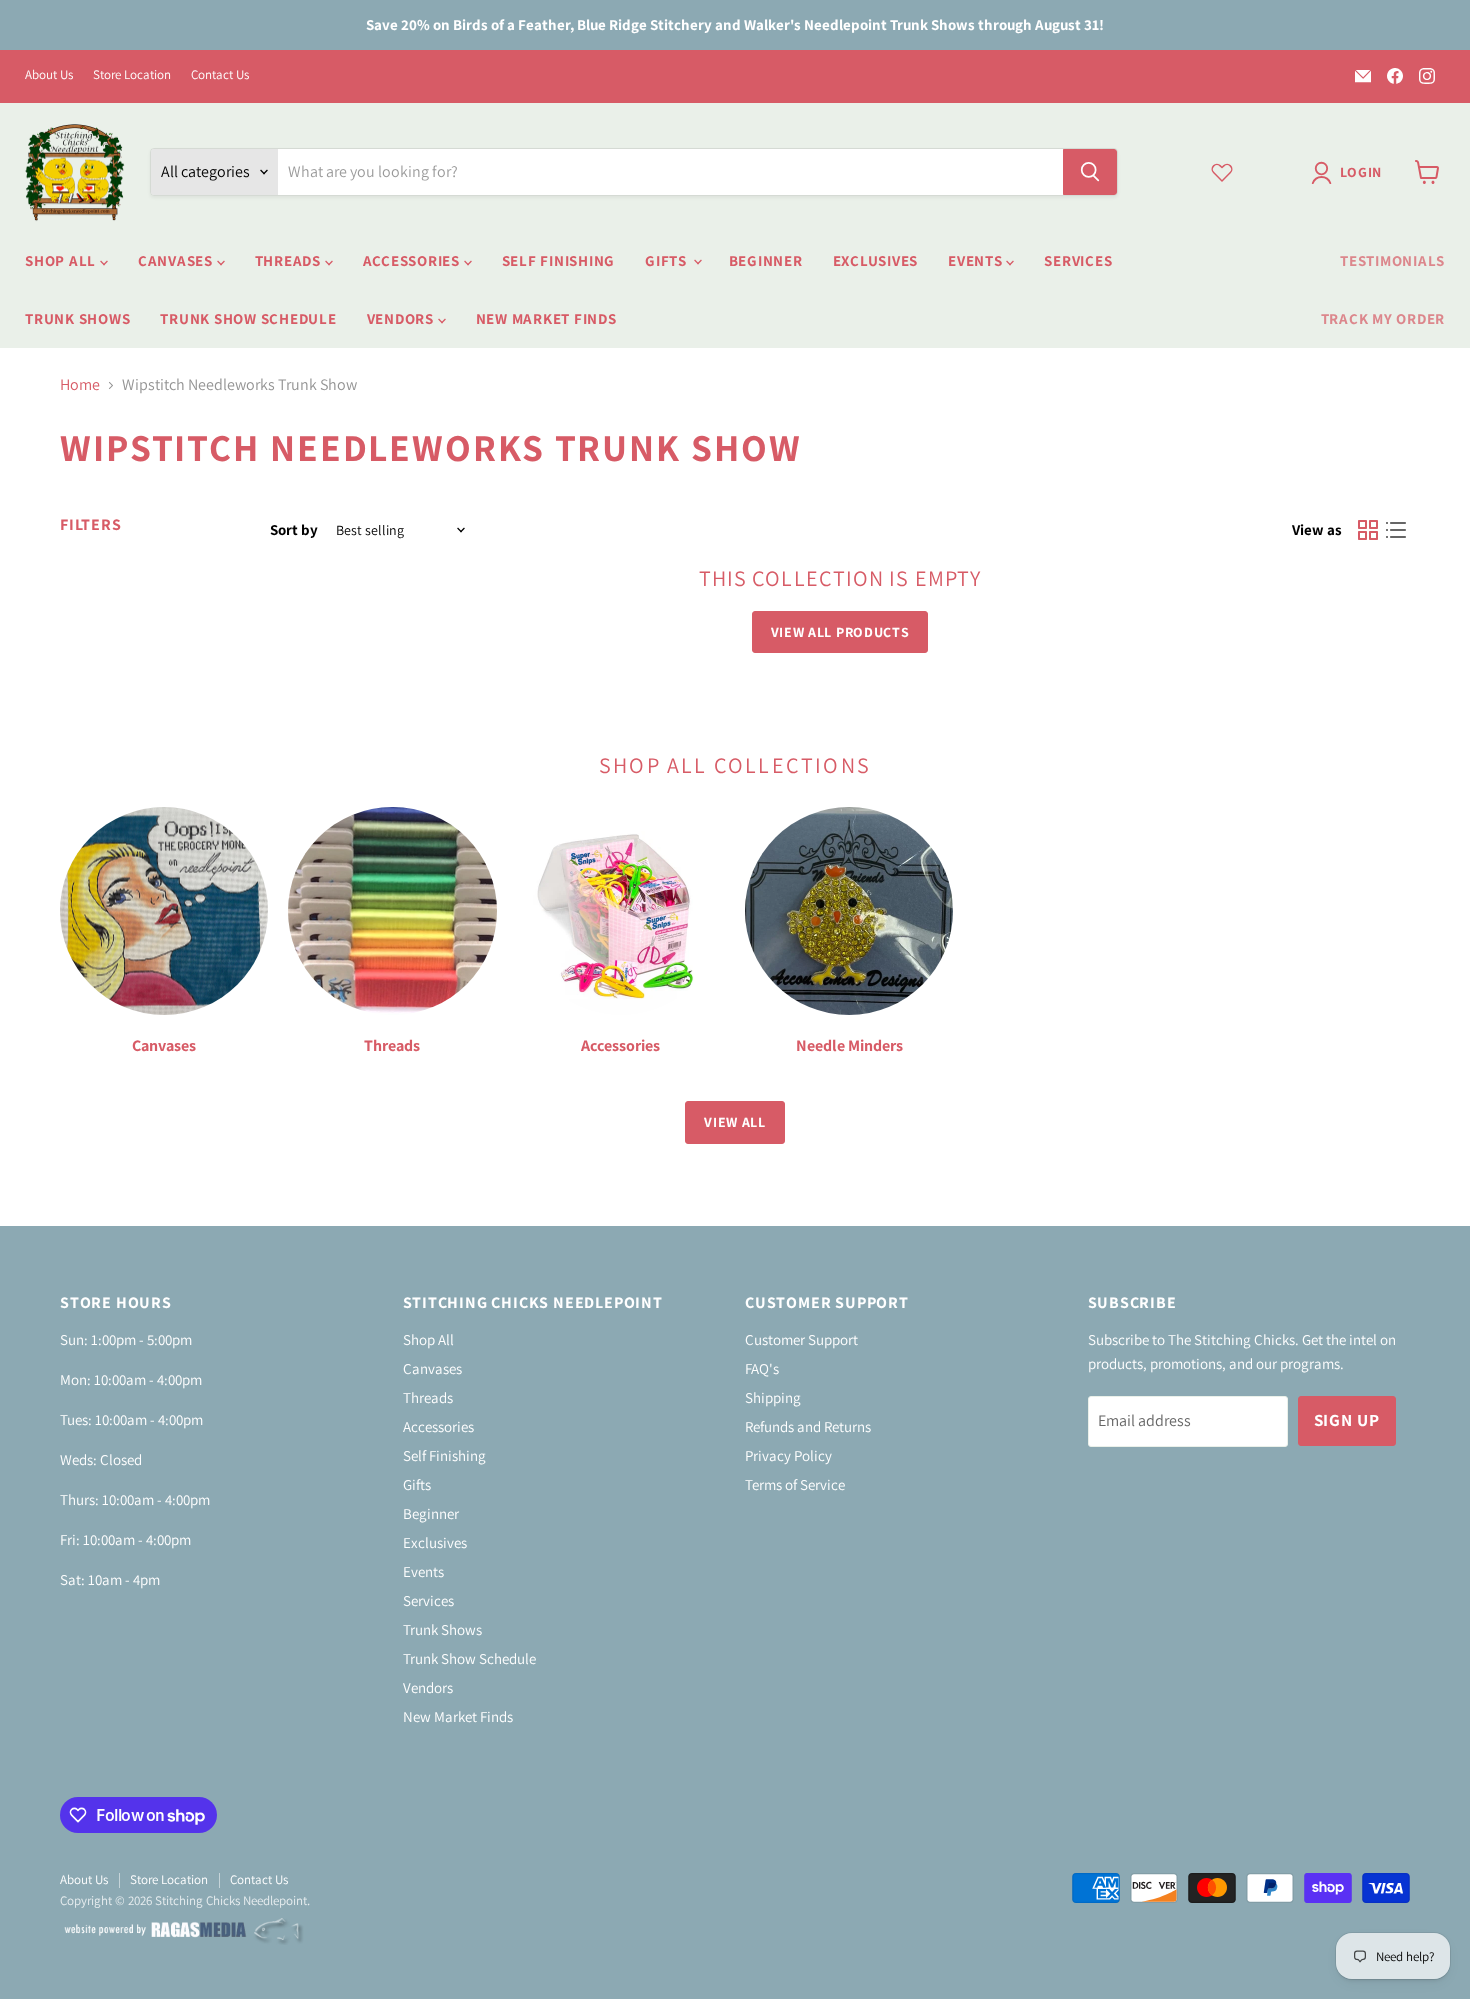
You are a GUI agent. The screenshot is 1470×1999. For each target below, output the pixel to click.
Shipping (773, 1397)
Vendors (402, 318)
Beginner (766, 260)
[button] (1350, 173)
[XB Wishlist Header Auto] (1222, 172)
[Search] (1090, 172)
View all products (840, 632)
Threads (290, 260)
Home (80, 385)
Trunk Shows (77, 318)
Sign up (1347, 1420)
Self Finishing (559, 260)
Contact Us (220, 75)
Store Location (132, 75)
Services (1078, 260)
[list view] (1396, 530)
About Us (49, 75)
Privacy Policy (788, 1455)
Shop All (62, 260)
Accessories (413, 260)
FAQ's (762, 1368)
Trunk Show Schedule (248, 318)
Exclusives (876, 260)
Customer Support (801, 1339)
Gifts (668, 260)
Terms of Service (795, 1484)
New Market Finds (546, 318)
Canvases (177, 260)
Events (977, 260)
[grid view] (1368, 530)
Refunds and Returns (808, 1426)
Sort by (294, 529)
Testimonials (1392, 260)
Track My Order (1383, 318)
